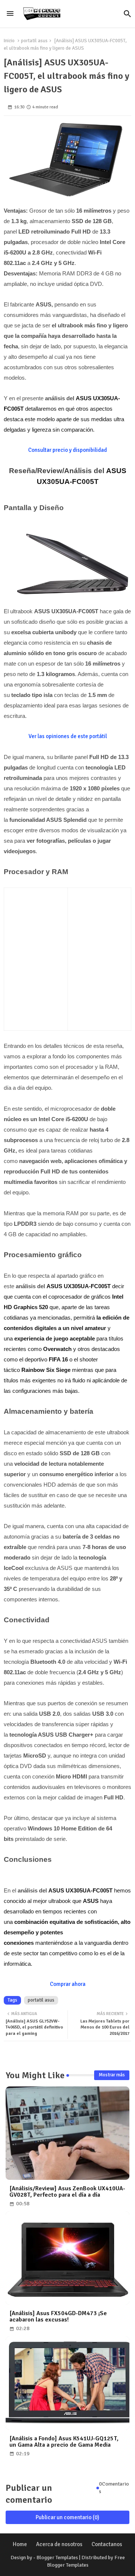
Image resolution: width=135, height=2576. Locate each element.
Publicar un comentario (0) (67, 2517)
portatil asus (34, 41)
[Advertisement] (67, 957)
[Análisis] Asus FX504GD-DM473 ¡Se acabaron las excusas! (58, 2317)
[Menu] (10, 14)
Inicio (9, 41)
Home (20, 2544)
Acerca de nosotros (59, 2544)
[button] (127, 14)
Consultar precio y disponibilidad (67, 450)
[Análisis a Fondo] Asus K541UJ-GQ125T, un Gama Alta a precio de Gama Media (64, 2442)
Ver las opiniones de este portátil (68, 736)
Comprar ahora (68, 1984)
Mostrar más (112, 2075)
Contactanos (107, 2544)
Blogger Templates (57, 2558)
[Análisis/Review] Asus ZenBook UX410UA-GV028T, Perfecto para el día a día (67, 2192)
